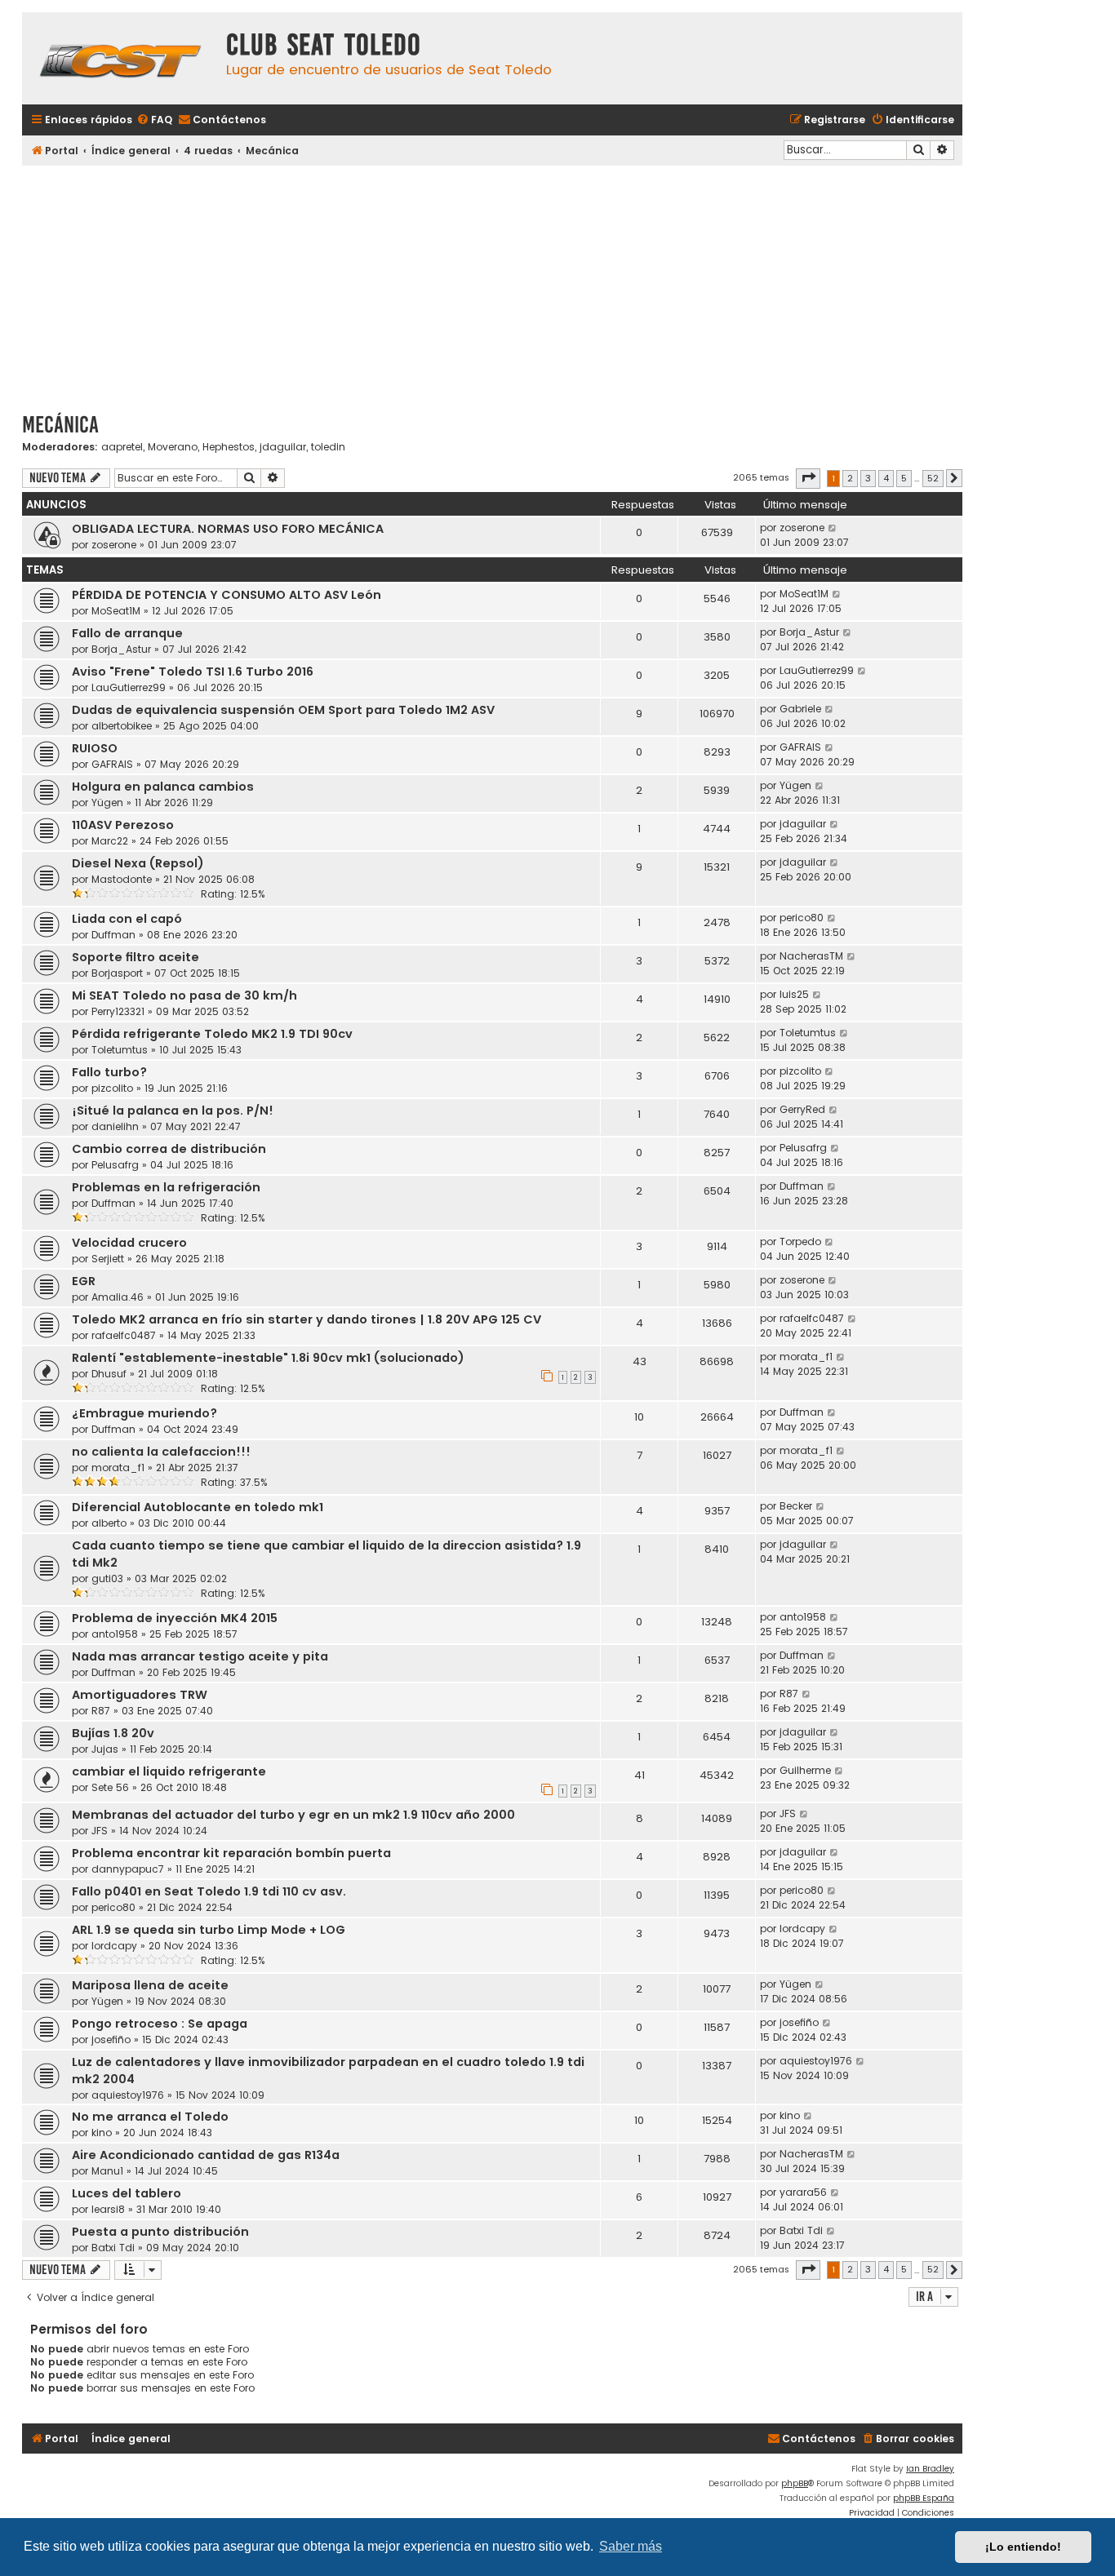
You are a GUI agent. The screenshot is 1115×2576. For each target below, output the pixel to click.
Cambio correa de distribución (169, 1149)
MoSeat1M (116, 611)
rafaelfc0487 (124, 1335)
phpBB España (924, 2498)
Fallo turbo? (109, 1072)
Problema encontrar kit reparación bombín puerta (231, 1853)
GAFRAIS (112, 764)
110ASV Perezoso (123, 825)
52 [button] (933, 478)
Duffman (113, 935)
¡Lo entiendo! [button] (1023, 2547)
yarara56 (803, 2192)
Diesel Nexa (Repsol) (138, 863)
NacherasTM (811, 956)
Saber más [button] (631, 2546)
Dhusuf (109, 1374)
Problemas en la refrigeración (166, 1187)
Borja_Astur (121, 649)
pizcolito (112, 1088)
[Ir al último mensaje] (833, 528)
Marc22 (110, 841)
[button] (808, 478)
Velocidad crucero (129, 1243)
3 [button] (868, 478)
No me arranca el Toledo (150, 2117)
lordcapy (114, 1946)
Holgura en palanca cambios (163, 787)
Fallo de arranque (127, 633)
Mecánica (60, 425)
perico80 (802, 918)
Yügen (107, 803)
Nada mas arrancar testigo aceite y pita (200, 1656)
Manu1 (107, 2171)
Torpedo (800, 1241)
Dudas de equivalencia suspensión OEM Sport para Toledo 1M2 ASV (283, 710)
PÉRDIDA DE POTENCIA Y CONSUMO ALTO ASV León (227, 595)
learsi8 (108, 2209)
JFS (100, 1831)
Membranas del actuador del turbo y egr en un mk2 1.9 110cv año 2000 (293, 1815)
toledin (328, 447)
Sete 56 (110, 1787)
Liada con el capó (127, 919)
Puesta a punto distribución (160, 2232)
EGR (84, 1281)
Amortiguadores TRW (140, 1695)
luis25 (794, 994)
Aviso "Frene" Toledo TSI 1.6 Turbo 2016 (193, 672)
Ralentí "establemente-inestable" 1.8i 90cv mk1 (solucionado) (268, 1358)
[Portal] (120, 58)
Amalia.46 (118, 1297)
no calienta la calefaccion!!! (161, 1452)
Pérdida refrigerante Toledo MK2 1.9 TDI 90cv (212, 1034)
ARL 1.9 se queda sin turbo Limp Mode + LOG (209, 1930)
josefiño (111, 2040)
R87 (101, 1711)
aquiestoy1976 (128, 2095)
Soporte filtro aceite (135, 957)
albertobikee (122, 726)
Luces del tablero (127, 2193)
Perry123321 (118, 1011)
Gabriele (800, 709)
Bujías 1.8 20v (113, 1733)
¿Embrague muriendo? (144, 1413)
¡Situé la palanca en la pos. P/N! (173, 1111)
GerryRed (802, 1109)
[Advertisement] (492, 283)
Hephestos (229, 447)
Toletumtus (120, 1050)
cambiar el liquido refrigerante (169, 1771)
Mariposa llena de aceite (150, 1985)
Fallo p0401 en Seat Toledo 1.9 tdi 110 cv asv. (209, 1891)
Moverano (173, 447)
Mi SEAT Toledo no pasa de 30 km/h (184, 995)
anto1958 (115, 1634)
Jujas (105, 1749)
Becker (796, 1506)
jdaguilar (283, 447)
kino (102, 2133)
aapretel (122, 447)
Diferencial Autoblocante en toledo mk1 (198, 1507)
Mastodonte (122, 879)
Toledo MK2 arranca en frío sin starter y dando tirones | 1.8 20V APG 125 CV (307, 1319)
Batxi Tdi (113, 2248)
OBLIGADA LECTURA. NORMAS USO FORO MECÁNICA (228, 529)
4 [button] (886, 478)
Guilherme (805, 1770)
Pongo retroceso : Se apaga (160, 2024)
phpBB (795, 2483)
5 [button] (904, 478)
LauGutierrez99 (129, 687)
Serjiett (108, 1259)
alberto (109, 1523)
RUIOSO (95, 748)
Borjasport (117, 973)
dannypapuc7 (128, 1869)
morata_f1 (806, 1357)
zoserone (114, 545)
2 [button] (850, 478)
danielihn (115, 1126)
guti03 (107, 1578)
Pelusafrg (115, 1165)
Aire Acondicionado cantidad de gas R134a (206, 2155)
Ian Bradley (930, 2469)
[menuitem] (154, 120)
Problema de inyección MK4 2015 (175, 1618)
